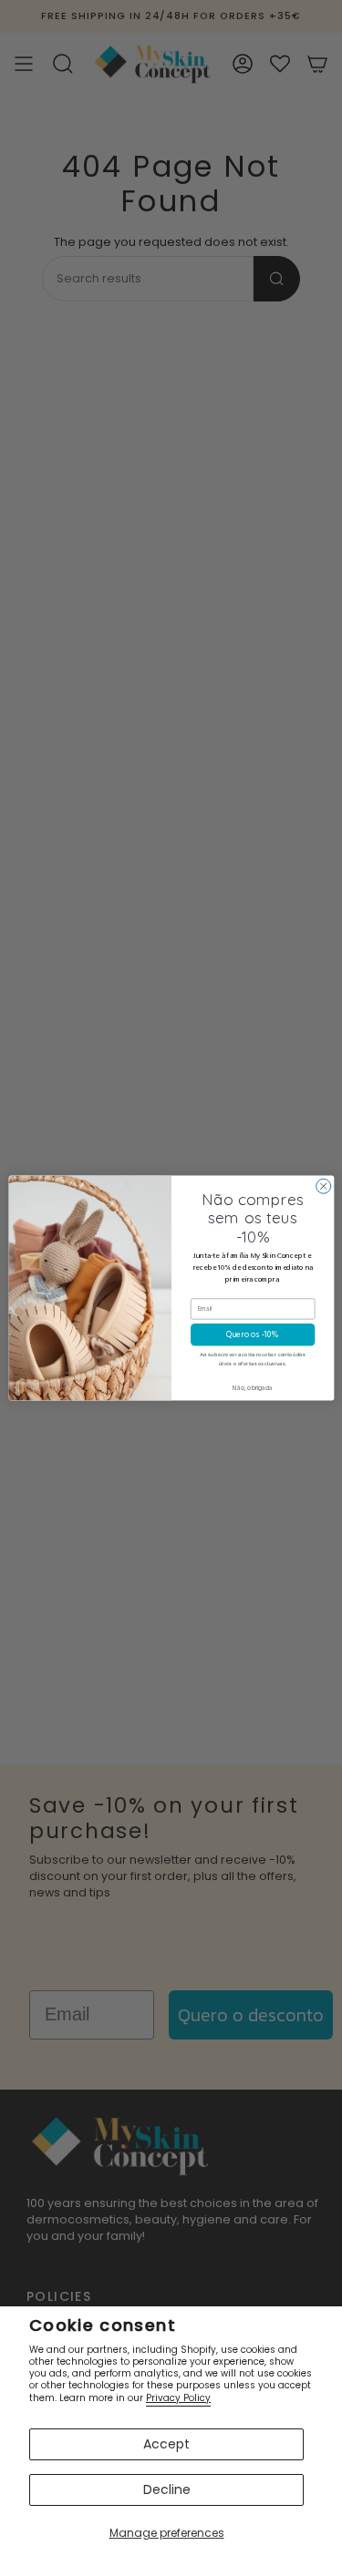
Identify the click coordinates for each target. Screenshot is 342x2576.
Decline (167, 2489)
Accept (166, 2444)
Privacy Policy (178, 2398)
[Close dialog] (323, 1186)
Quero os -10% (253, 1335)
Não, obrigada (252, 1388)
